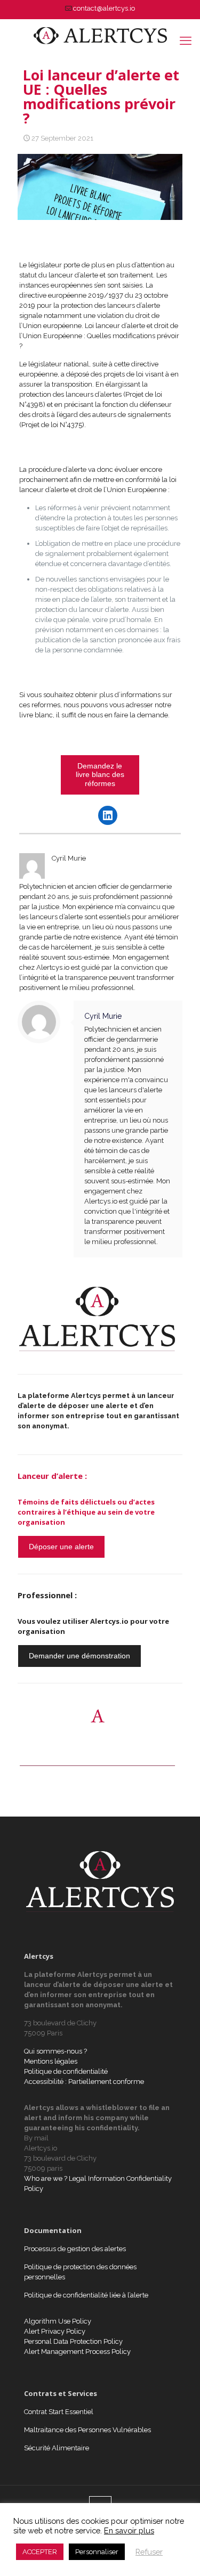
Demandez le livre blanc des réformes (100, 775)
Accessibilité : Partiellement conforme (84, 2082)
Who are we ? (46, 2178)
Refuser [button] (149, 2552)
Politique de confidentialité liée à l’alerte (86, 2295)
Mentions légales (51, 2061)
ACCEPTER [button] (40, 2552)
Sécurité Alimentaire (57, 2448)
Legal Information (97, 2178)
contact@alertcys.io (104, 8)
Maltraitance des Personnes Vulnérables (87, 2430)
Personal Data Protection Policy (73, 2341)
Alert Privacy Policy (55, 2331)
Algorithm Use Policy (58, 2321)
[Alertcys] (100, 35)
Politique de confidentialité (67, 2071)
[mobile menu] (186, 40)
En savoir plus (129, 2530)
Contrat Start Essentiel (59, 2412)
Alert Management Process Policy (77, 2352)
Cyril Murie (103, 1016)
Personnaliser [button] (97, 2552)
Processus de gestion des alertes (75, 2249)
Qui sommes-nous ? (55, 2051)
